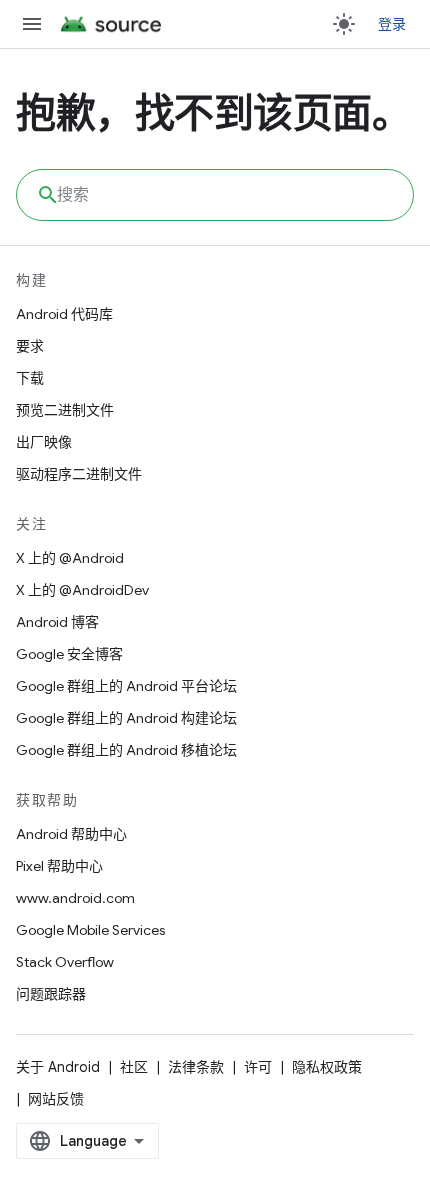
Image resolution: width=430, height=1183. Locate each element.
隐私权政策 (327, 1067)
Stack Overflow (65, 962)
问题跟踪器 (51, 994)
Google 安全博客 (69, 654)
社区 (134, 1067)
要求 (30, 346)
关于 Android (58, 1067)
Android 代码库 (64, 314)
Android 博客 (57, 622)
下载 (30, 378)
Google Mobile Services (90, 930)
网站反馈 (56, 1099)
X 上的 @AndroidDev (82, 590)
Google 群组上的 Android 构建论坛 (126, 718)
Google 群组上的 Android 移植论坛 (126, 750)
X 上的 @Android (70, 558)
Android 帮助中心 (71, 834)
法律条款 (196, 1067)
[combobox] (215, 195)
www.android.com (75, 898)
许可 (258, 1067)
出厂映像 (44, 442)
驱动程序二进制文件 (79, 474)
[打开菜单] (32, 24)
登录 (392, 24)
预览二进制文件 (65, 410)
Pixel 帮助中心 (59, 866)
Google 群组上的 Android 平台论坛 (126, 686)
